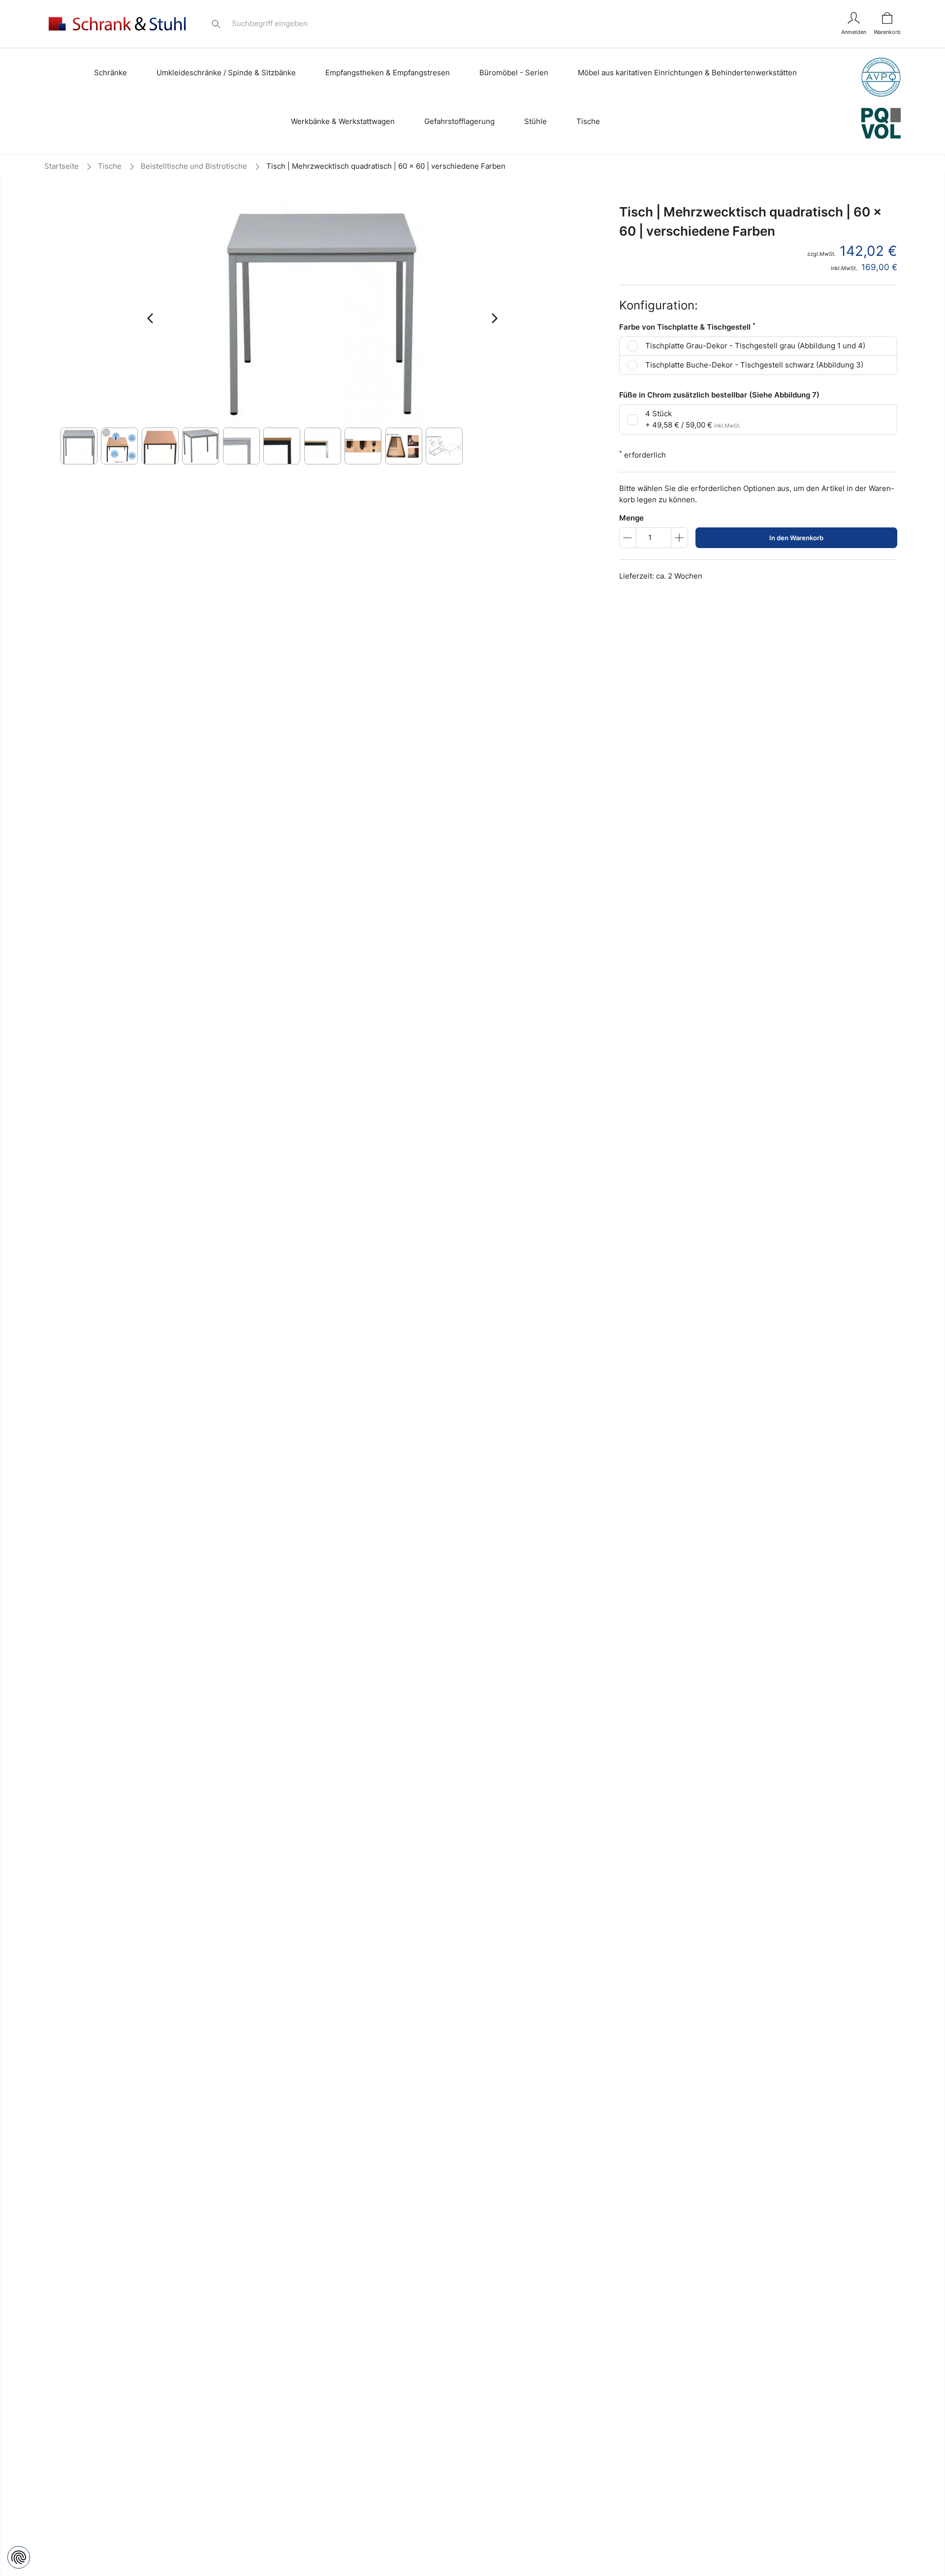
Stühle (535, 121)
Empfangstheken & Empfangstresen (388, 73)
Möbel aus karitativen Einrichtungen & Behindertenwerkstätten (687, 73)
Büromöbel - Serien (514, 73)
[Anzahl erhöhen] (679, 538)
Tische (588, 121)
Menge (631, 518)
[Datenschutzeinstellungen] (19, 2557)
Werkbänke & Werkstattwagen (343, 121)
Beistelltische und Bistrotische (194, 166)
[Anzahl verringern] (628, 538)
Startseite (62, 166)
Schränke (110, 73)
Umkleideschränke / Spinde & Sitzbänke (226, 73)
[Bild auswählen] (79, 446)
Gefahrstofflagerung (459, 121)
